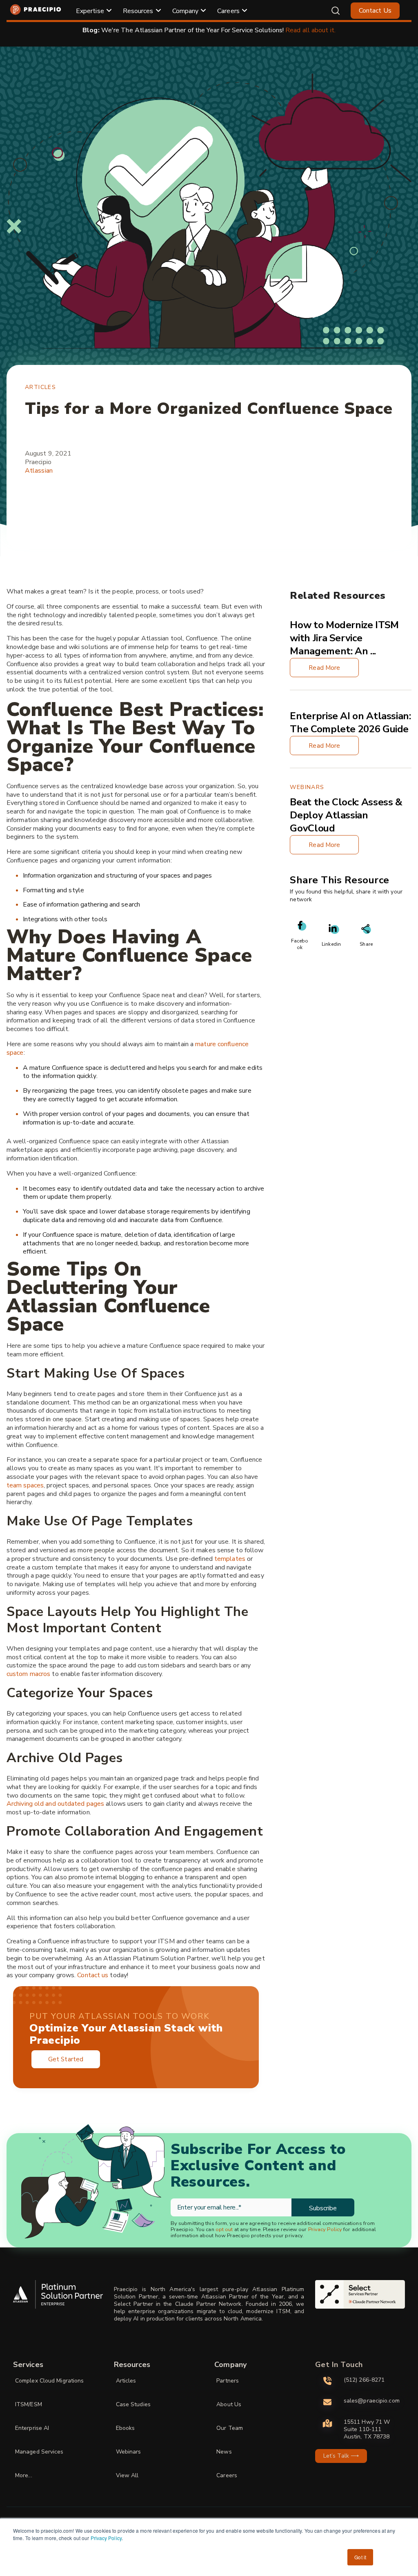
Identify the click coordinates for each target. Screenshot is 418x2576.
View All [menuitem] (127, 2475)
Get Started (66, 2059)
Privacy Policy (106, 2538)
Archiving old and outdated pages (55, 1804)
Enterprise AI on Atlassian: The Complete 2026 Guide (350, 722)
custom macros (28, 1674)
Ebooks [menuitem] (126, 2428)
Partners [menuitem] (228, 2381)
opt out (224, 2229)
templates (230, 1559)
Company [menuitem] (186, 11)
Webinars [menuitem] (129, 2452)
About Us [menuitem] (229, 2404)
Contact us (93, 1975)
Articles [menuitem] (126, 2381)
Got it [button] (360, 2557)
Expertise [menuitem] (90, 11)
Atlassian (39, 471)
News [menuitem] (224, 2452)
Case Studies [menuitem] (133, 2404)
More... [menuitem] (24, 2475)
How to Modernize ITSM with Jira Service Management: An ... (344, 638)
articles (40, 387)
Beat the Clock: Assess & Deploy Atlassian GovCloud (346, 815)
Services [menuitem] (28, 2365)
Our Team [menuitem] (230, 2428)
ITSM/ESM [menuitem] (29, 2404)
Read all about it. (310, 30)
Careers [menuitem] (228, 11)
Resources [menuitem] (138, 11)
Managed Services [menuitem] (39, 2452)
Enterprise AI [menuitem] (32, 2428)
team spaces (25, 1485)
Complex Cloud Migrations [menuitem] (49, 2381)
